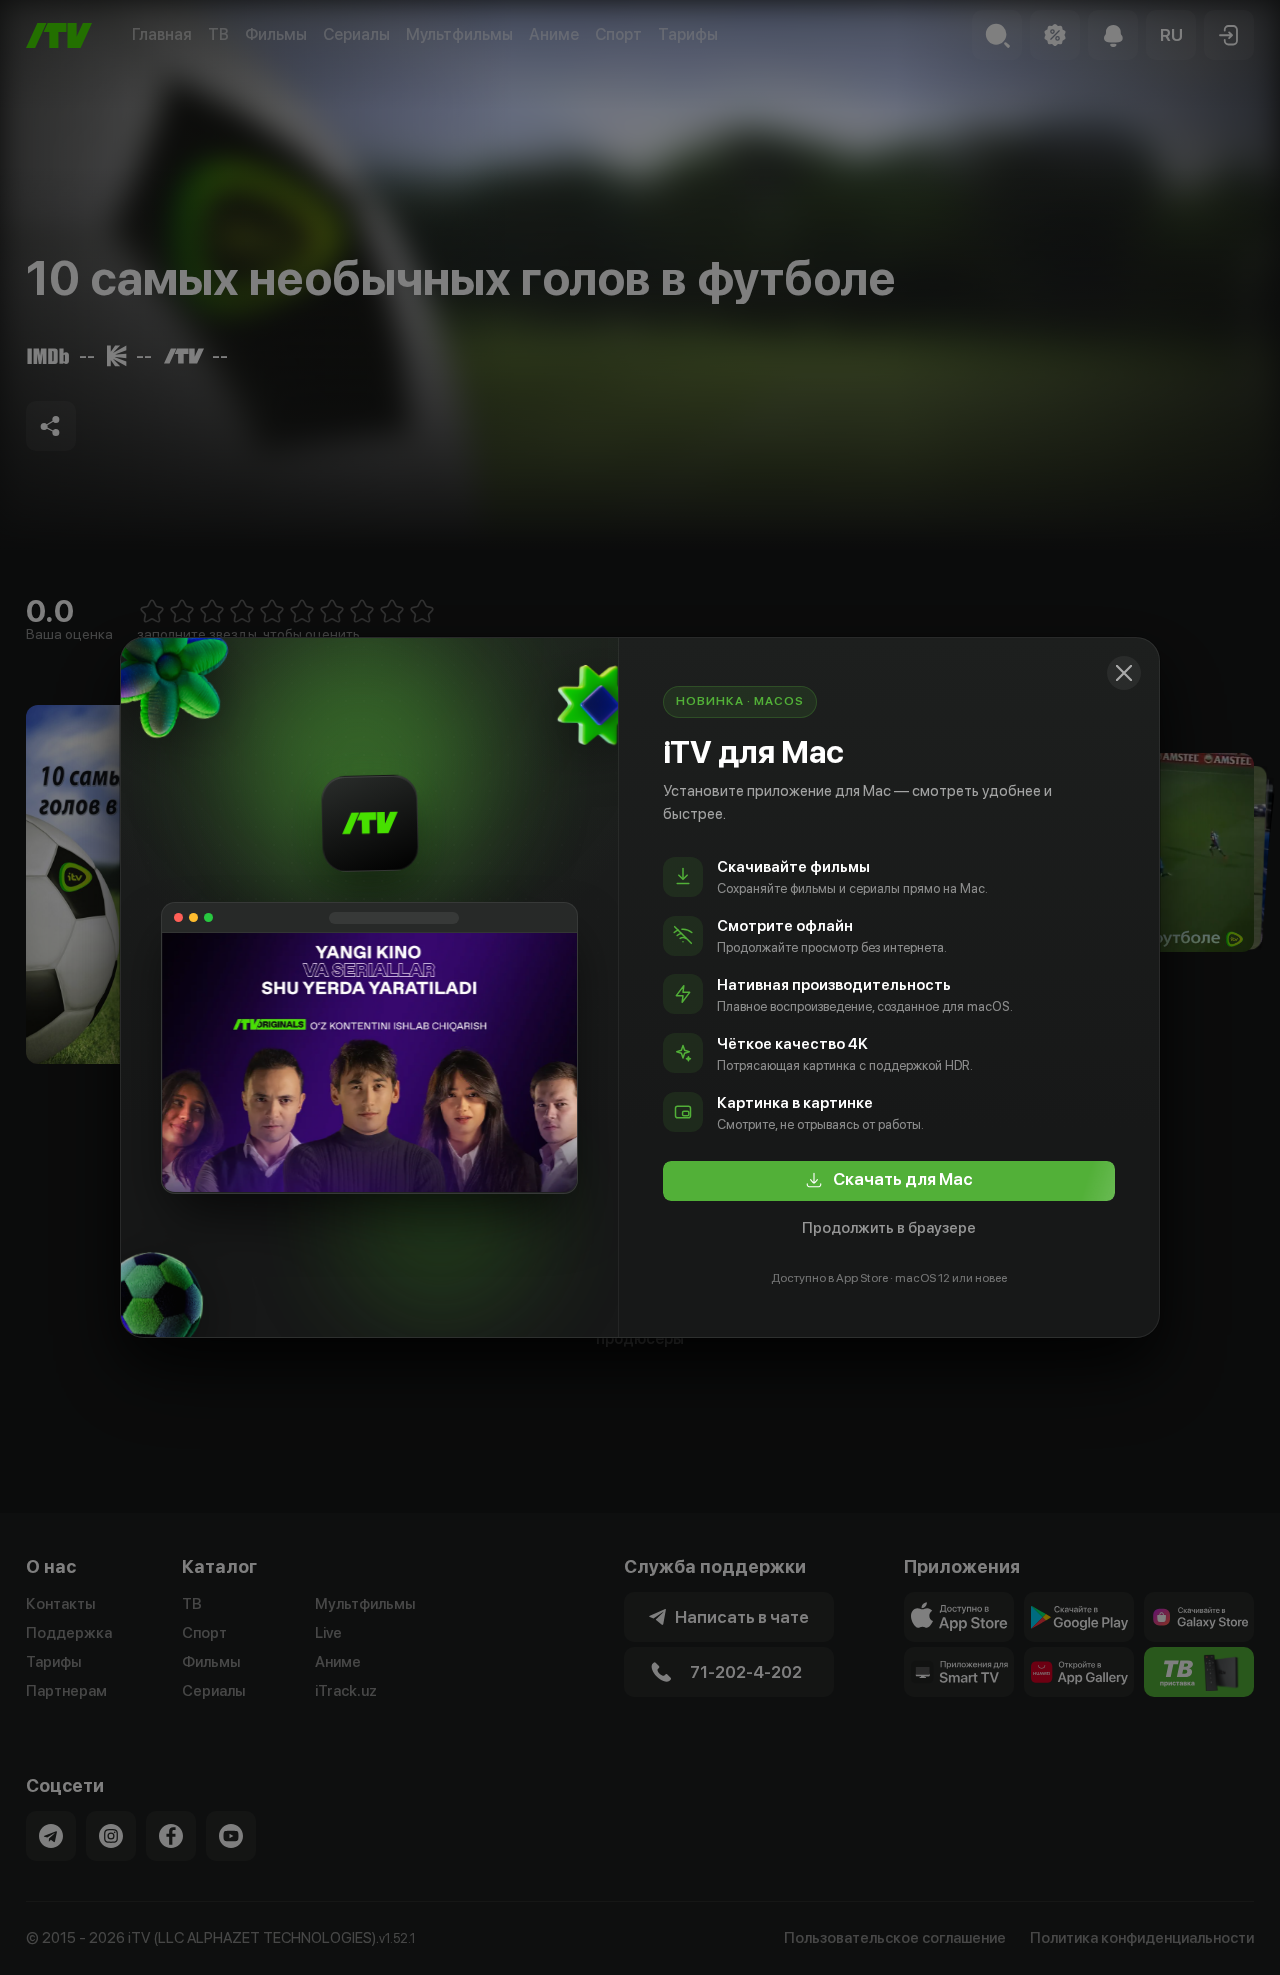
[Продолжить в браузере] (1124, 673)
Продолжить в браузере (889, 1228)
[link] (889, 1181)
